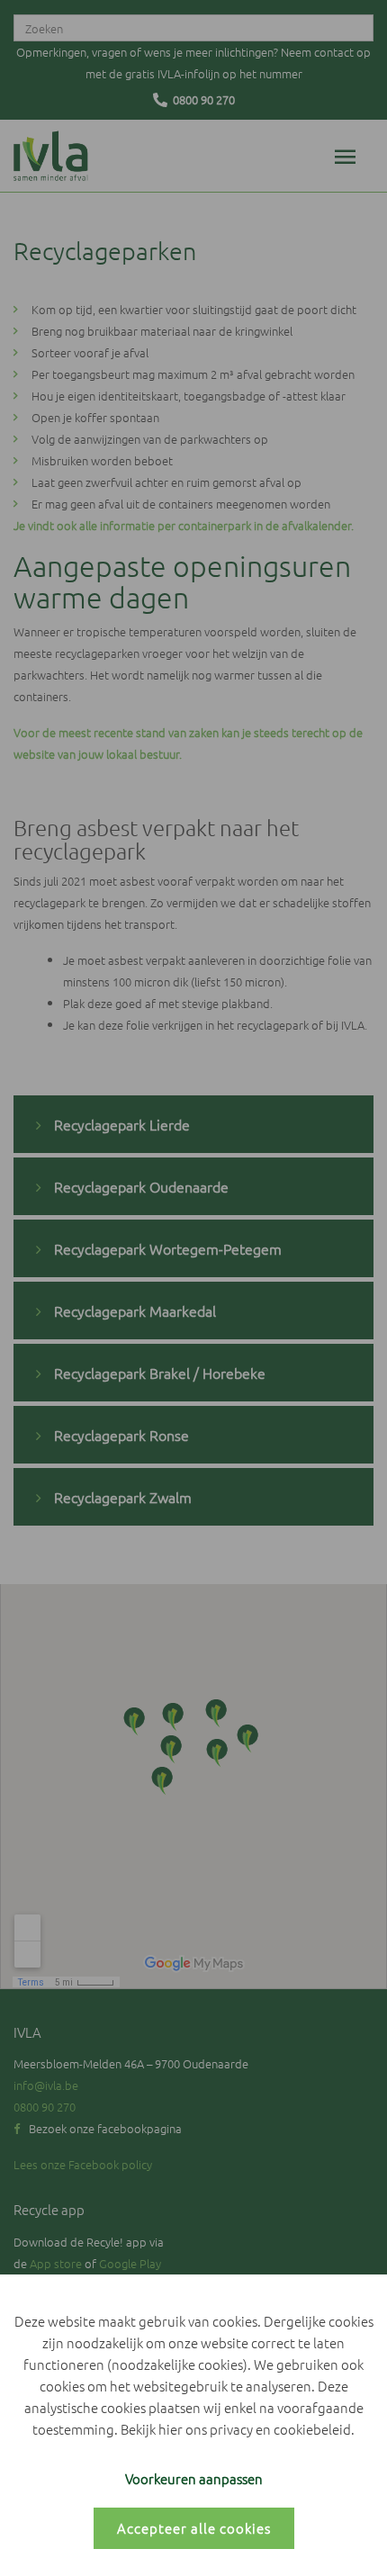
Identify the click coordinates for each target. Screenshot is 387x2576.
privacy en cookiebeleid (280, 2429)
